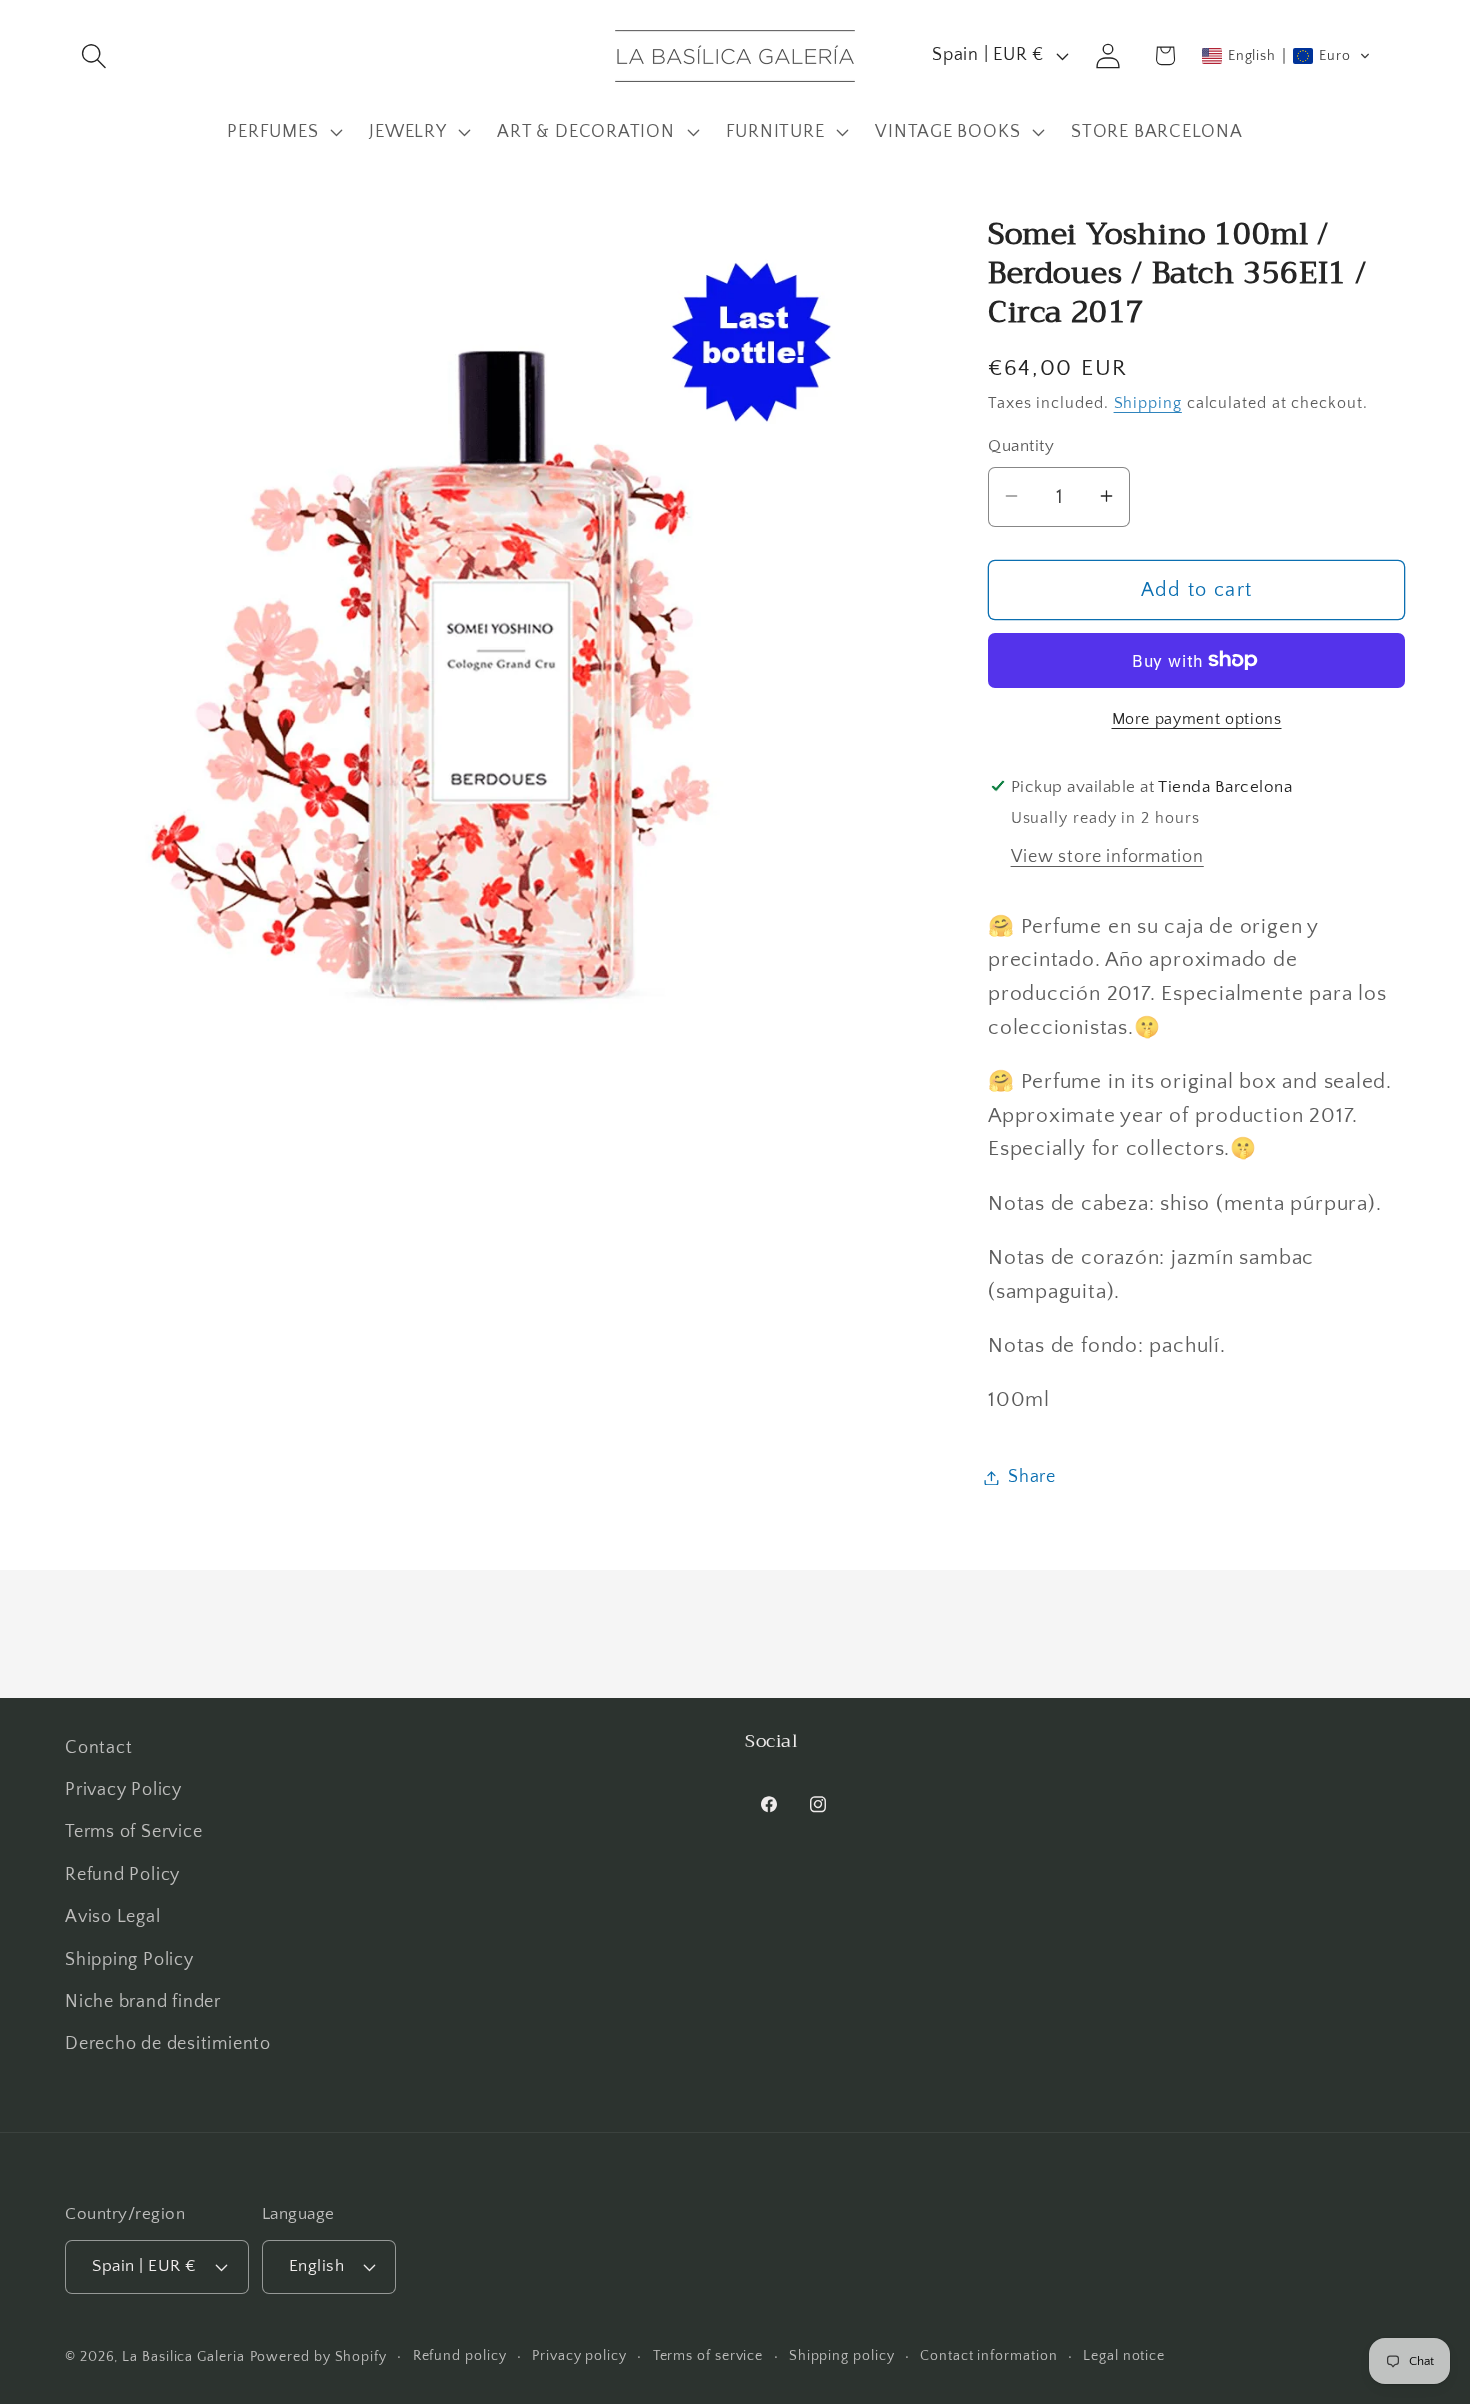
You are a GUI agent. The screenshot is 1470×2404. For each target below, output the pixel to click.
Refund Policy (122, 1875)
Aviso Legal (113, 1918)
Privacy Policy (123, 1791)
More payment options (1197, 718)
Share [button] (1032, 1477)
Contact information (988, 2355)
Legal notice (1124, 2355)
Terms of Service (133, 1833)
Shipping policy (842, 2355)
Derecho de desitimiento (168, 2045)
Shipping (1148, 402)
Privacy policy (579, 2355)
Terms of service (708, 2355)
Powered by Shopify (318, 2356)
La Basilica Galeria (183, 2356)
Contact (98, 1748)
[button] (93, 55)
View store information (1107, 856)
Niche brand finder (143, 2002)
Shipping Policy (129, 1960)
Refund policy (460, 2355)
